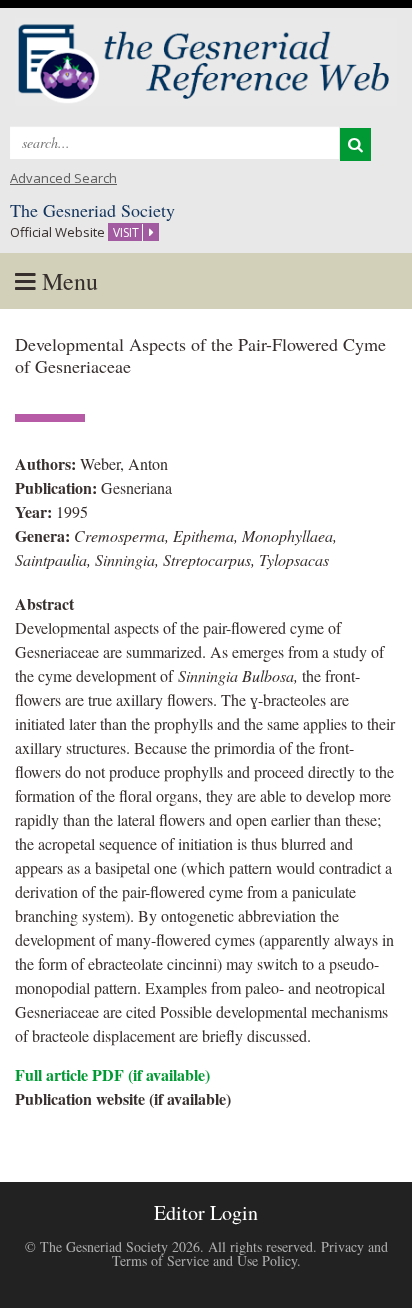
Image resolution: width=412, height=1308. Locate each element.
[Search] (355, 144)
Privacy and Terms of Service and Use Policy (250, 1253)
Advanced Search (63, 178)
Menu (67, 281)
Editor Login (206, 1212)
